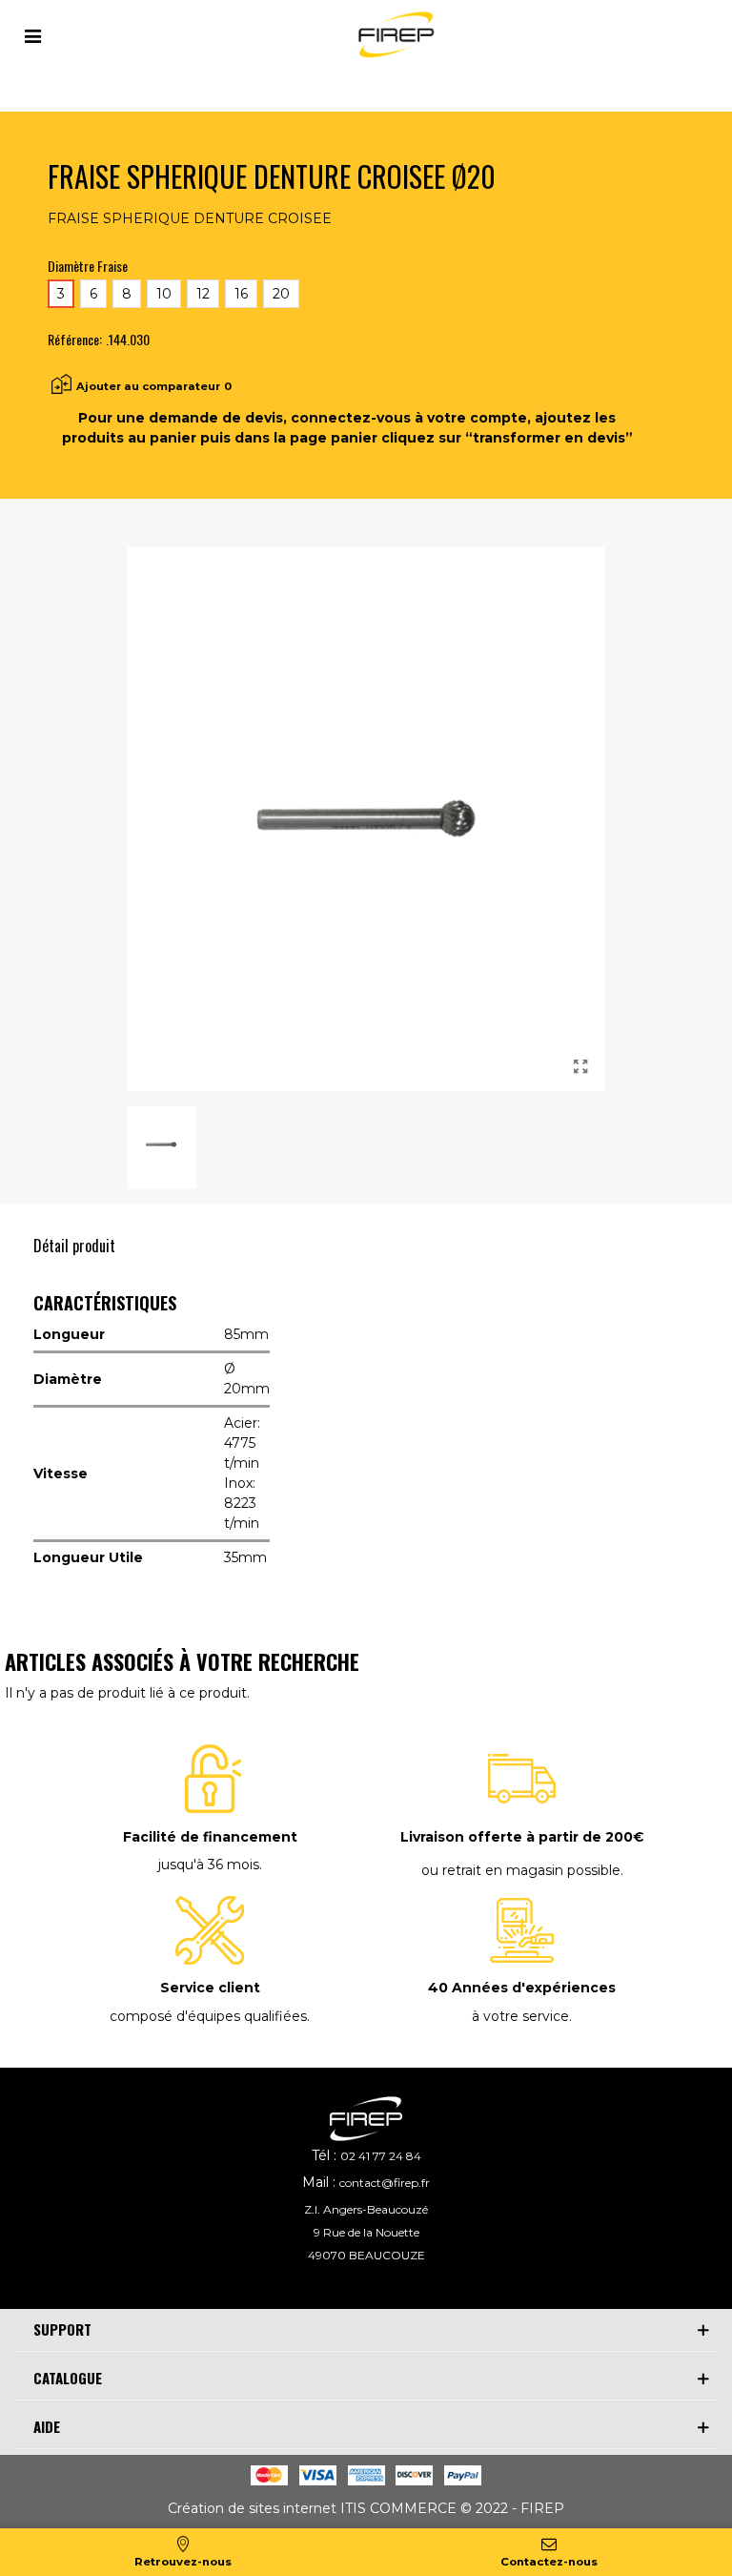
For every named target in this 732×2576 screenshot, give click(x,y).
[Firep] (394, 35)
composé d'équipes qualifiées (208, 2016)
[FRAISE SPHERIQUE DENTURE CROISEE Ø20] (580, 1067)
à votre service (520, 2016)
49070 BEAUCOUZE (366, 2255)
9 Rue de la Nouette (366, 2232)
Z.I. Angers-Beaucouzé (366, 2209)
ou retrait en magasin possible (521, 1870)
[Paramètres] (32, 34)
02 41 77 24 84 (381, 2156)
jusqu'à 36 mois (209, 1865)
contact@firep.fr (385, 2183)
